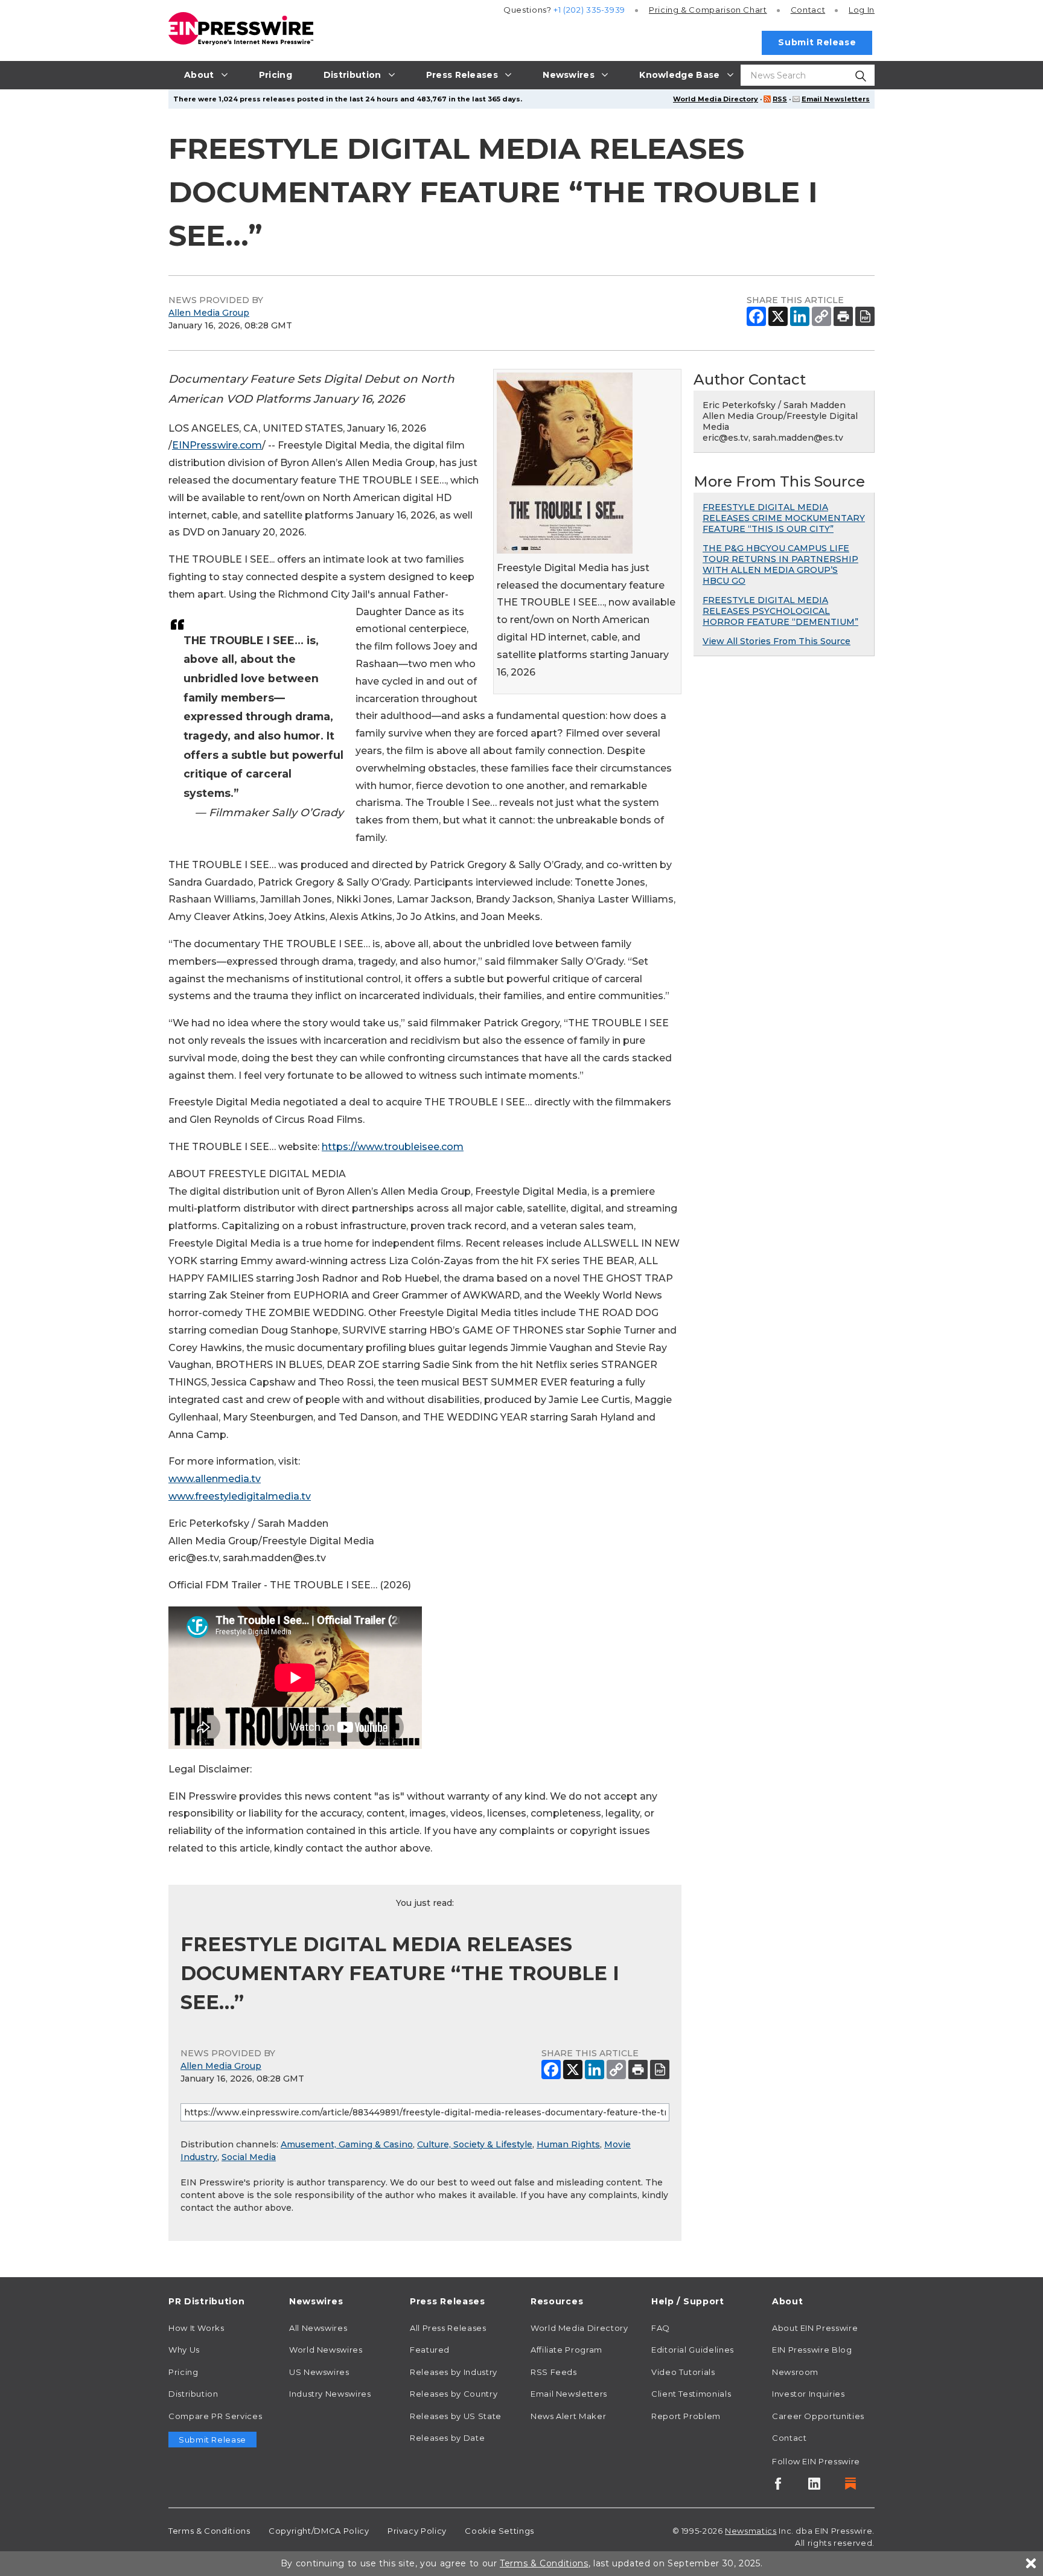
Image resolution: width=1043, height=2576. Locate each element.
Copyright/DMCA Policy (319, 2531)
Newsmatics (751, 2531)
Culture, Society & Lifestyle (475, 2144)
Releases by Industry (454, 2372)
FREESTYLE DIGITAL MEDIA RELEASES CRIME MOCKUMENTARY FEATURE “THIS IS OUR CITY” (784, 518)
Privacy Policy (417, 2531)
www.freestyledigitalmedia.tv (240, 1496)
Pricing (708, 10)
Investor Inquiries (809, 2394)
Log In (862, 10)
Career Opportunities (818, 2416)
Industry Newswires (330, 2394)
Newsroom (795, 2372)
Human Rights (568, 2144)
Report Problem (686, 2416)
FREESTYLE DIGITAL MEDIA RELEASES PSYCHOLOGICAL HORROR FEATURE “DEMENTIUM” (780, 611)
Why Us (184, 2350)
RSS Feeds (554, 2372)
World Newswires (326, 2350)
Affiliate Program (566, 2350)
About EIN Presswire (815, 2328)
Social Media (249, 2157)
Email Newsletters (836, 99)
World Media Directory (716, 99)
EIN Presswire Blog (812, 2350)
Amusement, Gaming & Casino (347, 2144)
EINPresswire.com (217, 445)
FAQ (661, 2328)
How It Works (196, 2328)
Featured (430, 2350)
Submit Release (817, 42)
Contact (808, 10)
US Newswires (319, 2372)
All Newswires (318, 2328)
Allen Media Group (209, 313)
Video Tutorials (683, 2372)
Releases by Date (447, 2438)
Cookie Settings (499, 2531)
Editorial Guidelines (693, 2350)
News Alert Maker (568, 2416)
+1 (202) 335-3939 (589, 10)
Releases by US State (456, 2416)
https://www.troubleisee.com (393, 1147)
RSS (780, 99)
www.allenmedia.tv (215, 1479)
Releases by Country (454, 2394)
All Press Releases (448, 2328)
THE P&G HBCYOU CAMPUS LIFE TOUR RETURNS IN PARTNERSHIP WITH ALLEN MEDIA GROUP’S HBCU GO (780, 564)
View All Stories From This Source (777, 641)
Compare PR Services (215, 2416)
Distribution (193, 2394)
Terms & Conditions (209, 2531)
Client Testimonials (691, 2394)
